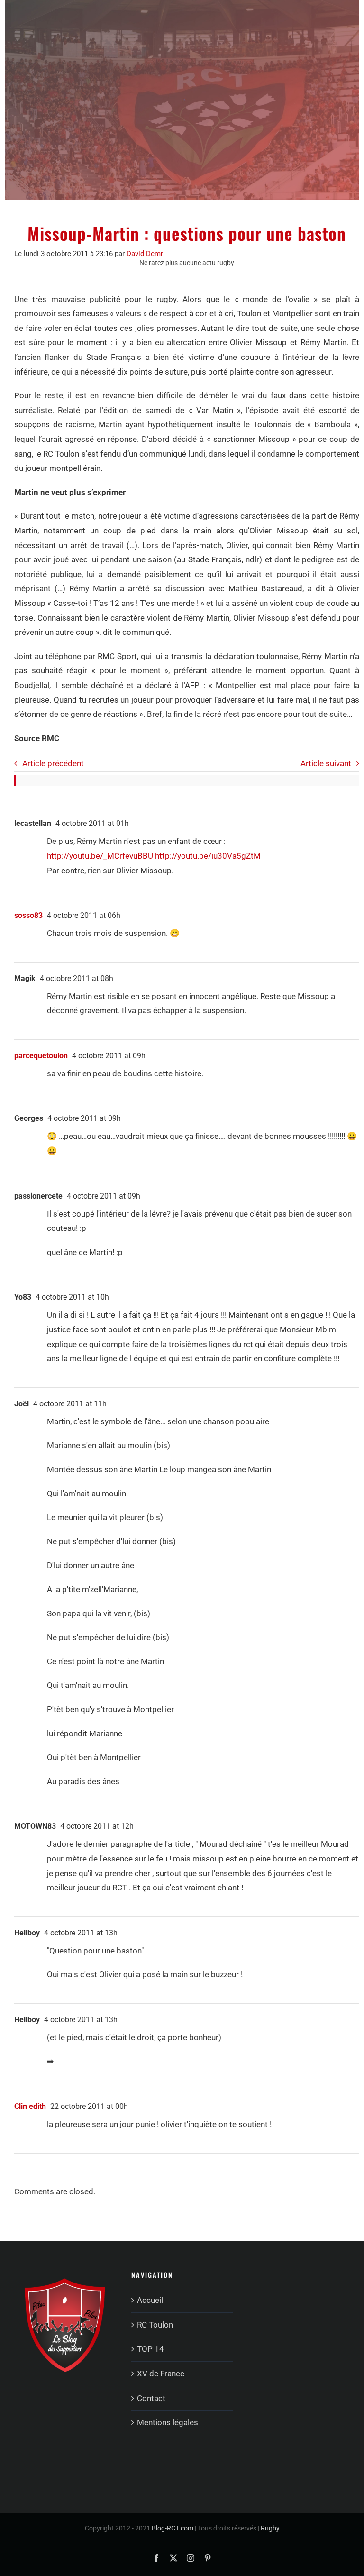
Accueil (150, 2300)
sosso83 (28, 915)
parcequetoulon (41, 1056)
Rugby (270, 2528)
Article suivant (326, 763)
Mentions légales (168, 2422)
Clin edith (30, 2106)
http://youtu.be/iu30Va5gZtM (208, 856)
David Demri (146, 254)
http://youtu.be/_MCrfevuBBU (100, 856)
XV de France (161, 2374)
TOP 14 (150, 2349)
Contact (151, 2398)
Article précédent (53, 763)
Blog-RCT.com (173, 2528)
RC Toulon (155, 2325)
